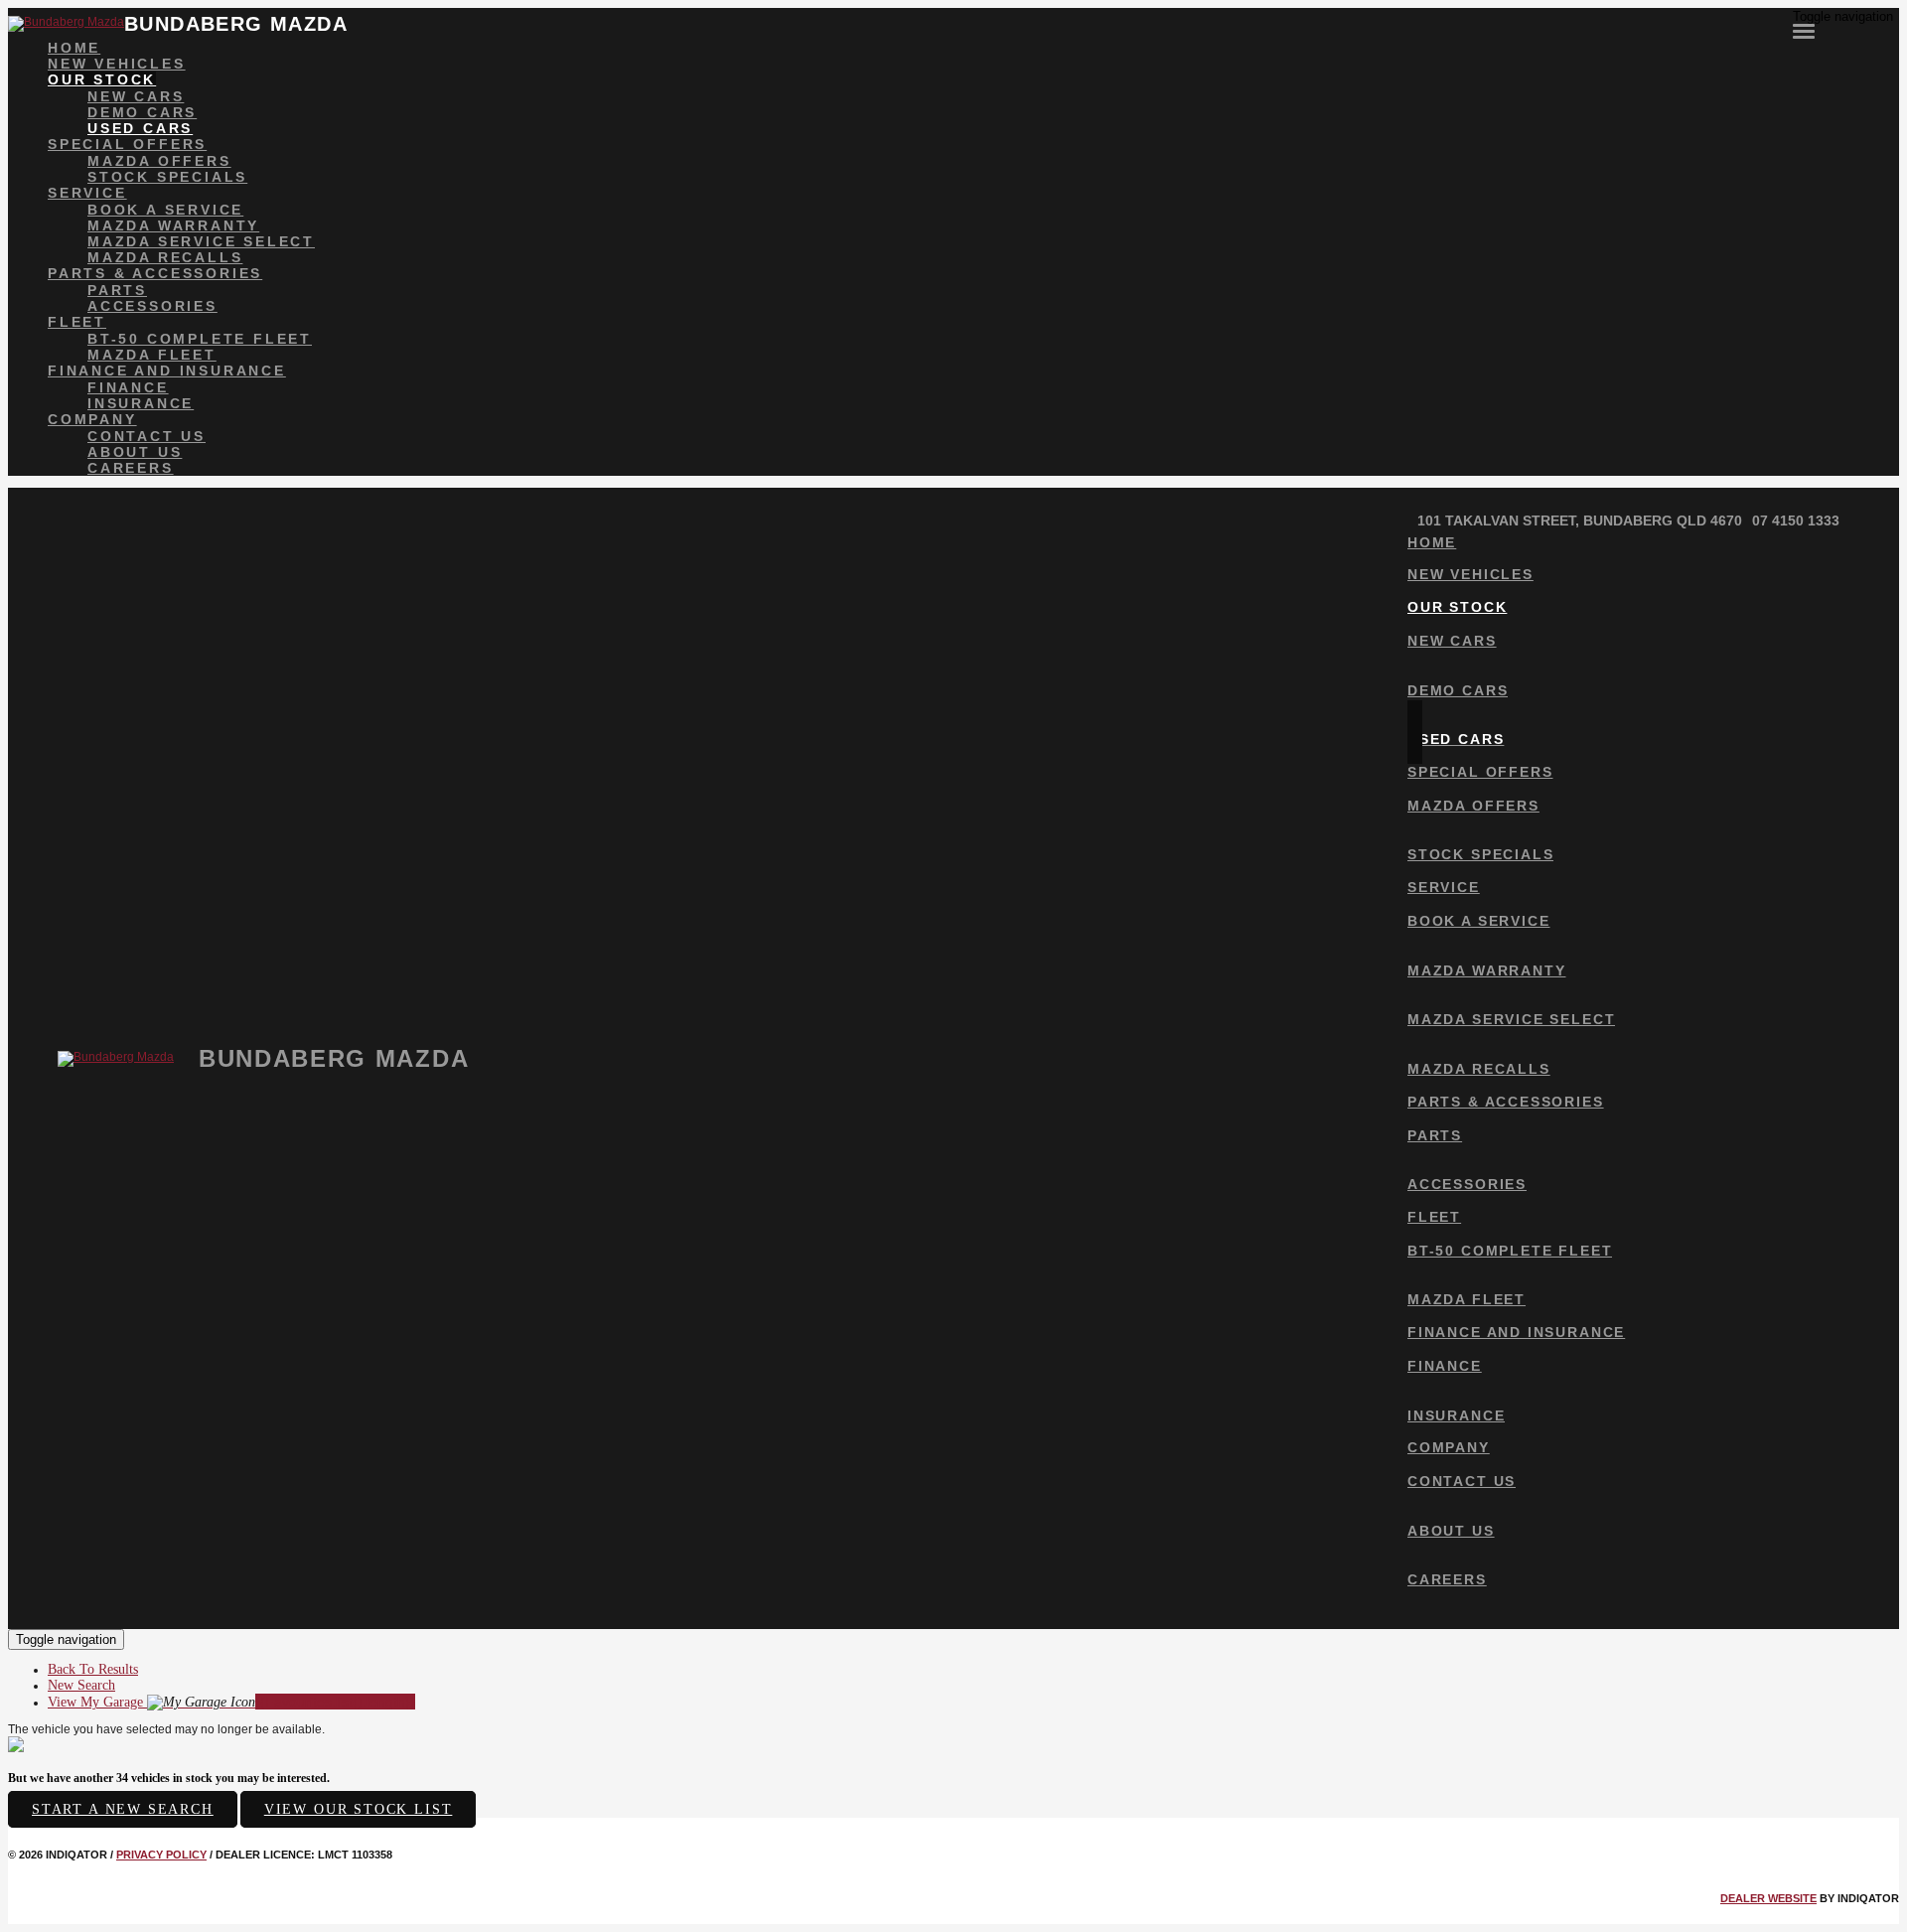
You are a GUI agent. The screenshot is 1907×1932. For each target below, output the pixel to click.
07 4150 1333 (1796, 520)
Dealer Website (1768, 1898)
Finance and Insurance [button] (167, 371)
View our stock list (359, 1809)
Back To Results (93, 1669)
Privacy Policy (161, 1855)
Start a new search (123, 1809)
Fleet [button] (77, 322)
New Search (81, 1685)
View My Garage (231, 1702)
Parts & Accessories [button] (155, 273)
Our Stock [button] (102, 79)
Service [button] (87, 193)
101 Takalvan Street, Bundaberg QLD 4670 (1580, 520)
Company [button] (92, 419)
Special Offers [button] (127, 144)
